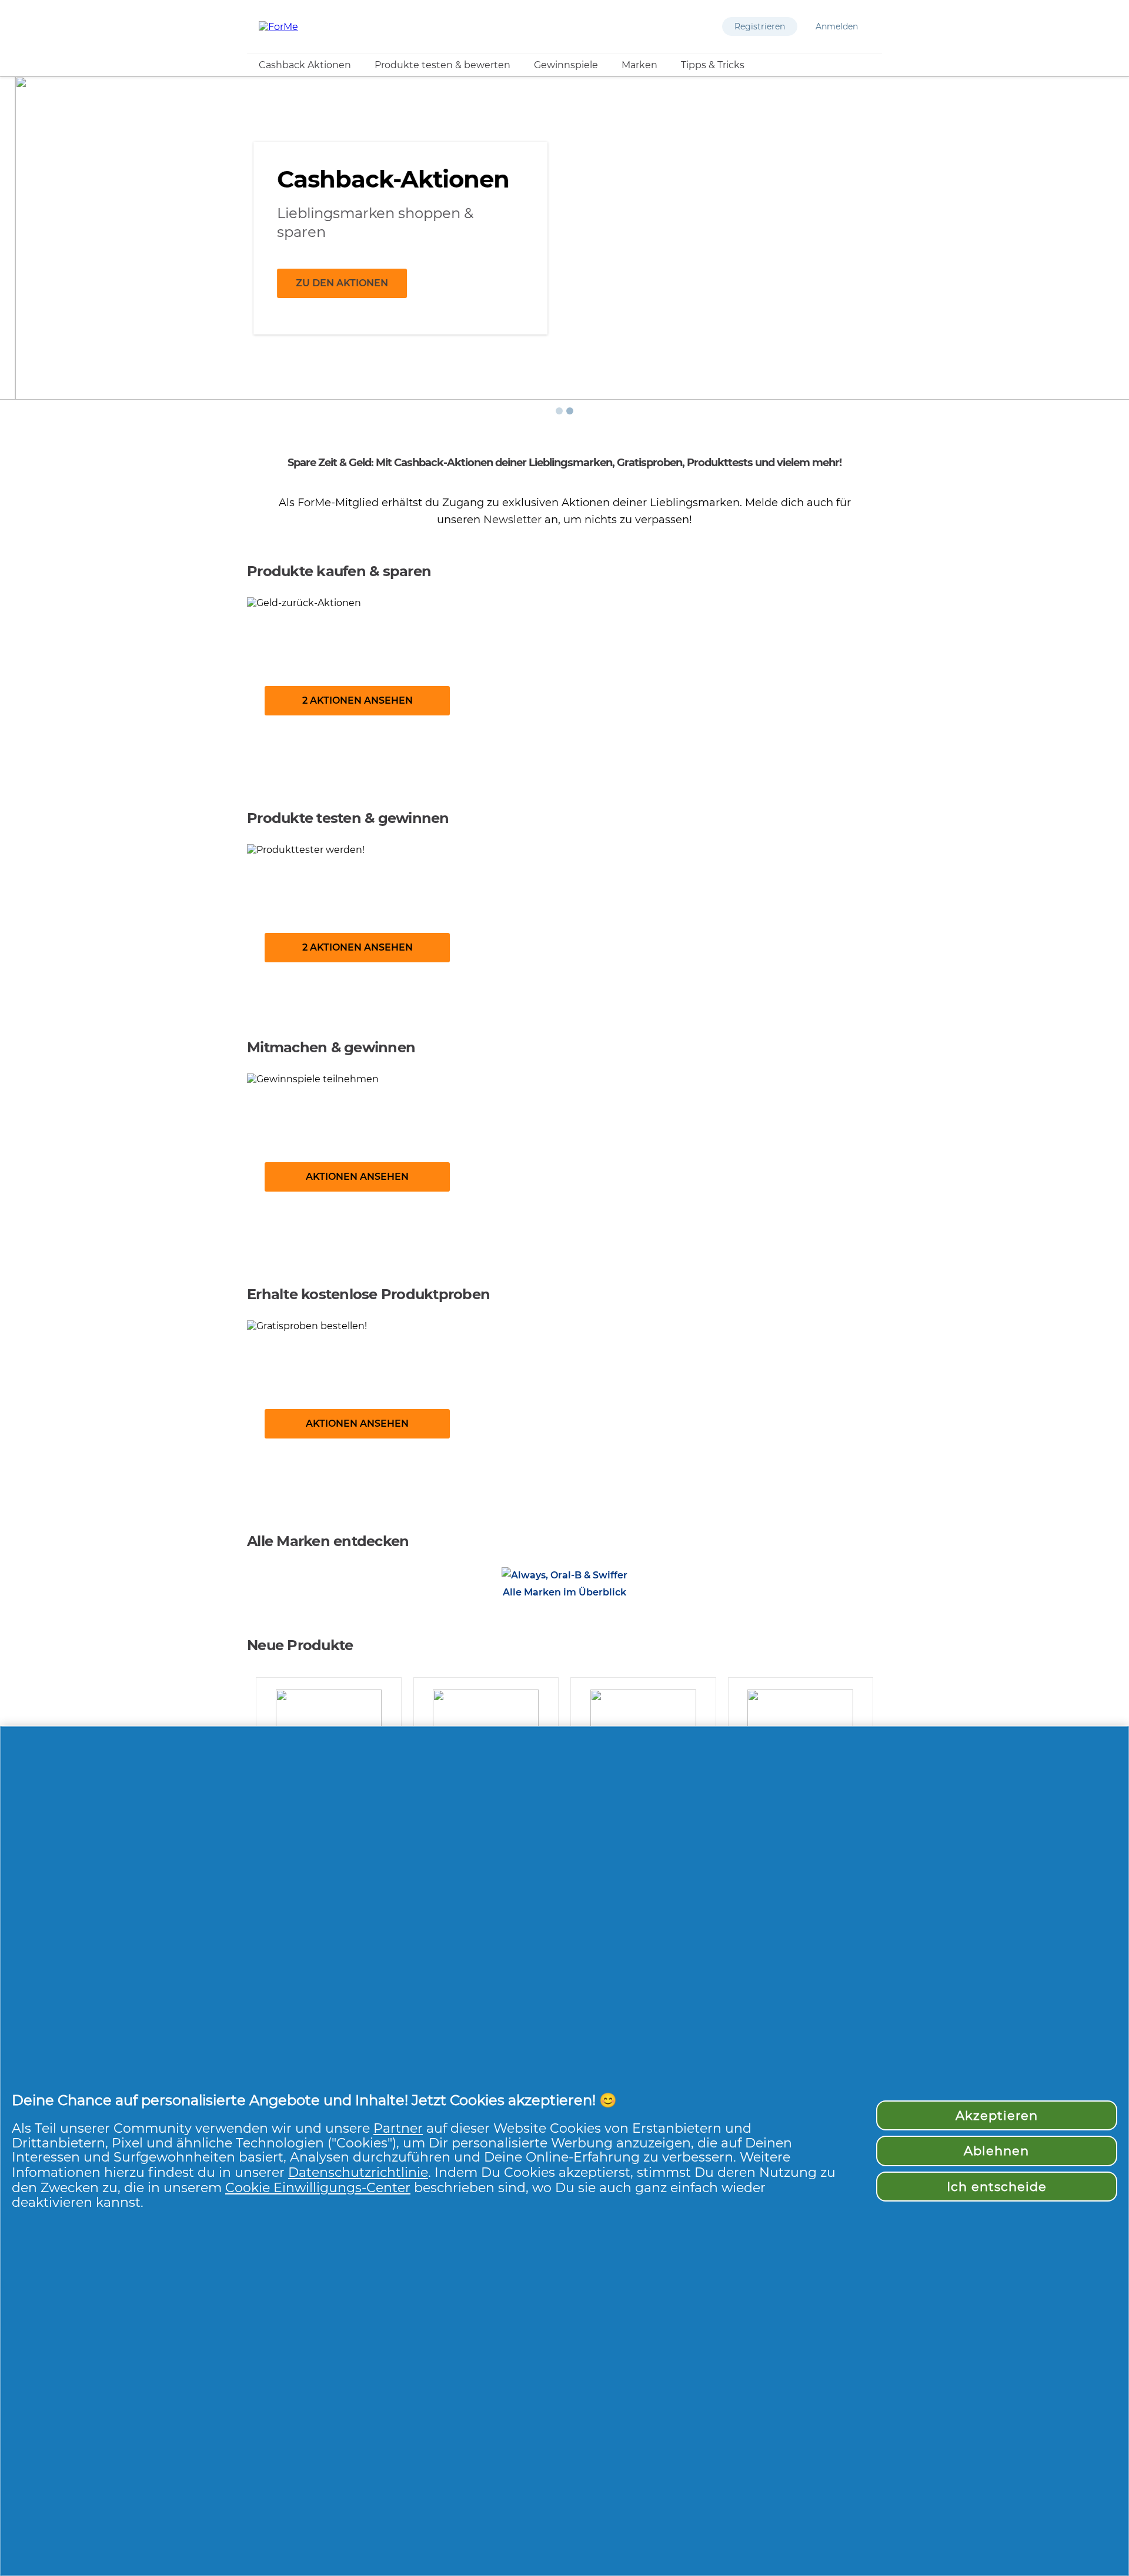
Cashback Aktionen (305, 65)
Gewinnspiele (566, 65)
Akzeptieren (997, 2115)
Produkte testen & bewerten (442, 65)
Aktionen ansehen (357, 1177)
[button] (760, 26)
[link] (564, 685)
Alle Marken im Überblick (564, 1592)
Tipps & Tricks (713, 65)
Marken (639, 65)
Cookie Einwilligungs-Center (318, 2187)
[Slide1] (559, 411)
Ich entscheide (997, 2187)
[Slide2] (570, 411)
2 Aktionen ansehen (358, 700)
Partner (398, 2128)
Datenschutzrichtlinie (358, 2172)
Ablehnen (996, 2151)
